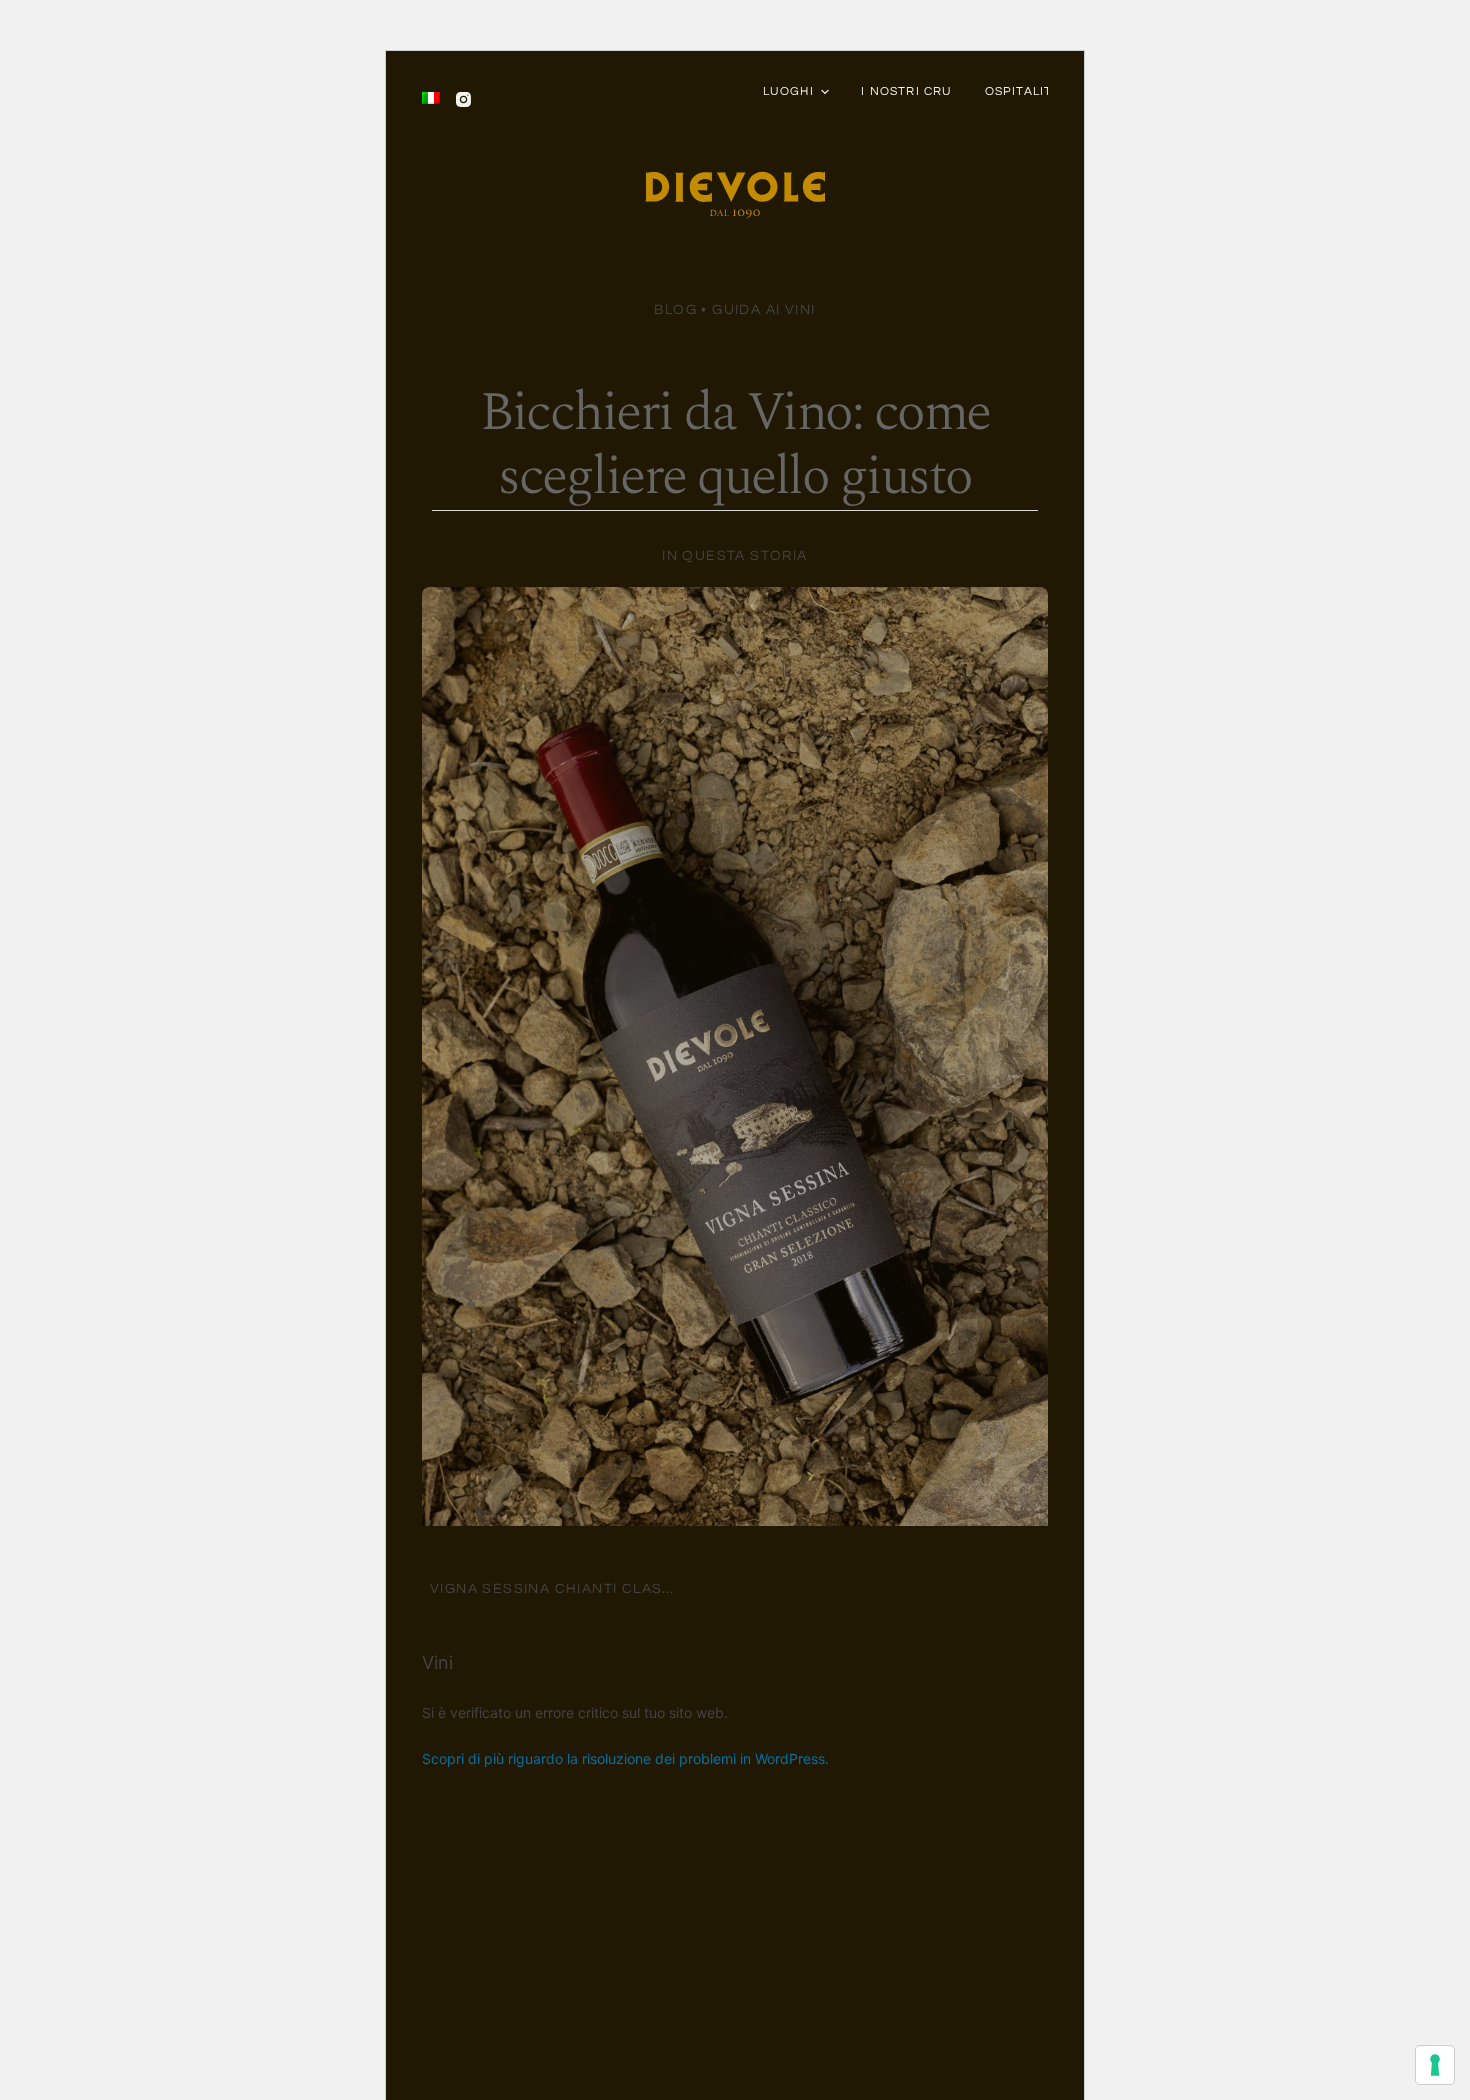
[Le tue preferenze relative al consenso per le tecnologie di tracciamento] (1435, 2065)
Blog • (683, 310)
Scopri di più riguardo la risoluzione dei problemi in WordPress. (625, 1758)
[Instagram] (463, 99)
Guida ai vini (763, 310)
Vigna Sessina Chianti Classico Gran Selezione (635, 1589)
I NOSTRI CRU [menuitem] (906, 91)
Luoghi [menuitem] (788, 91)
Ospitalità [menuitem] (1023, 91)
